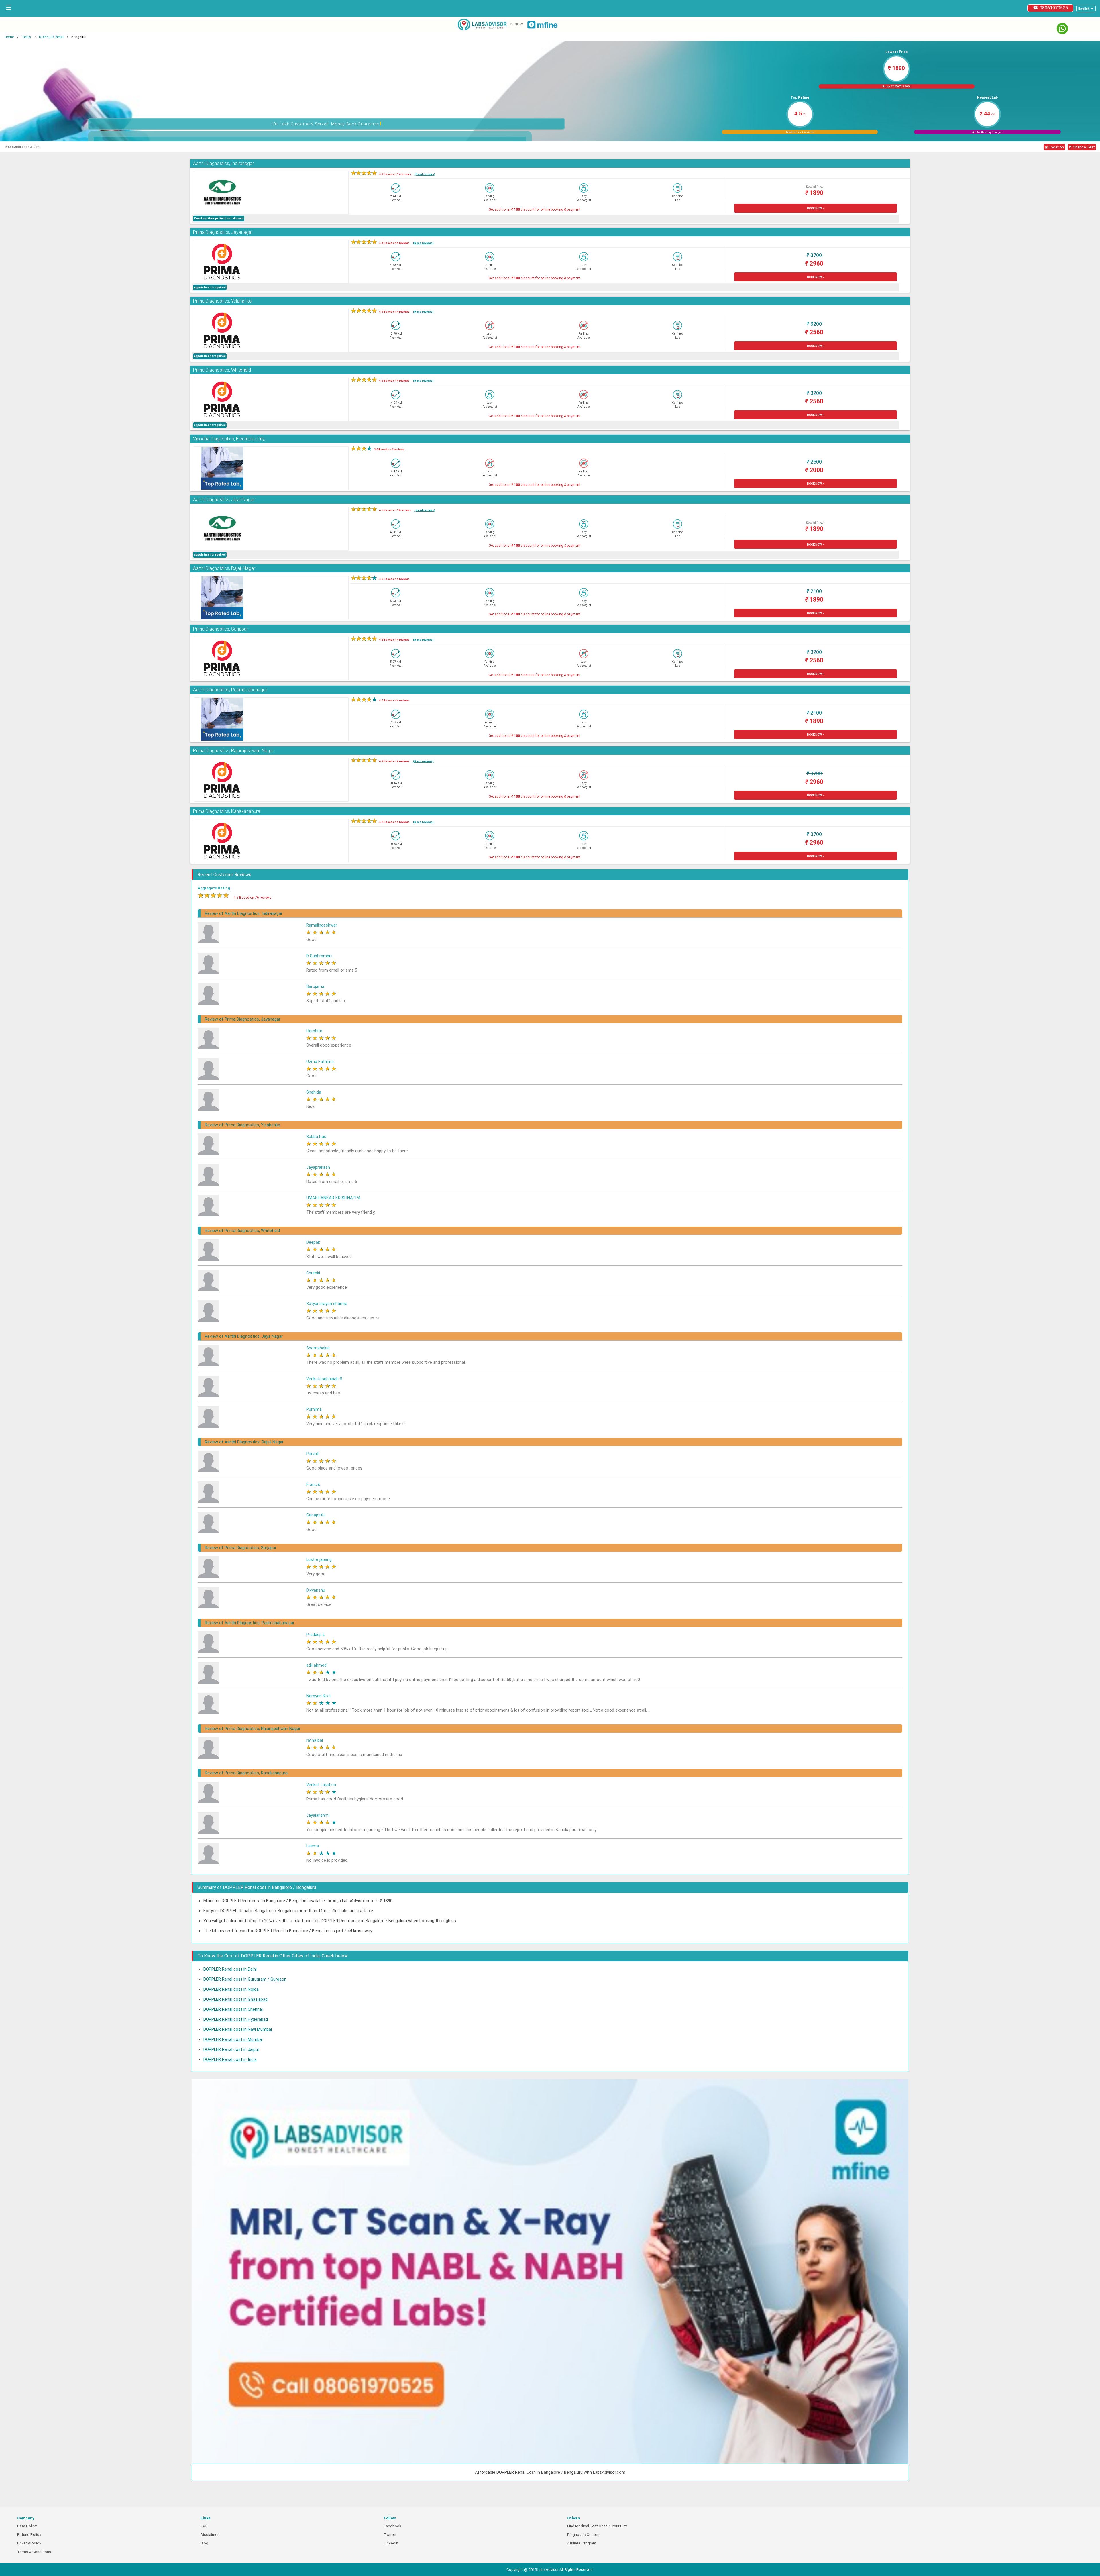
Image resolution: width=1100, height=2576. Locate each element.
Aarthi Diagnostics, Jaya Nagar (224, 500)
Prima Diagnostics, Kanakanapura (227, 811)
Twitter (390, 2535)
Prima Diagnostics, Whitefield (222, 370)
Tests (26, 37)
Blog (204, 2543)
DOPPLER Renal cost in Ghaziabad (235, 1999)
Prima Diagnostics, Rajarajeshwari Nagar (233, 751)
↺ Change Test (1082, 147)
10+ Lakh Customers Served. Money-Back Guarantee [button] (326, 123)
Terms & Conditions (34, 2552)
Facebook (393, 2526)
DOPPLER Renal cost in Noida (231, 1989)
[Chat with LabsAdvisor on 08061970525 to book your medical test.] (1062, 29)
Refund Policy (29, 2535)
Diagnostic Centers (584, 2535)
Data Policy (27, 2526)
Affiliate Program (582, 2543)
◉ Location (1054, 147)
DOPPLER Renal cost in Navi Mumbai (238, 2029)
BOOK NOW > (816, 208)
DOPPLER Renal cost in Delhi (230, 1969)
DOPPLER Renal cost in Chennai (233, 2009)
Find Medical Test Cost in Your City (597, 2526)
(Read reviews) (425, 174)
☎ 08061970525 (1050, 8)
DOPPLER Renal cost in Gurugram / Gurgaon (245, 1979)
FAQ (204, 2526)
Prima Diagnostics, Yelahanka (222, 301)
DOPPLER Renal (51, 37)
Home (9, 37)
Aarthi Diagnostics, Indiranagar (223, 163)
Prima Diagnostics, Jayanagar (223, 232)
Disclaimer (210, 2535)
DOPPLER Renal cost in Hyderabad (236, 2019)
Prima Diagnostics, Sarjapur (220, 629)
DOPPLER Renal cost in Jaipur (231, 2049)
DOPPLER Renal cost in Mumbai (233, 2039)
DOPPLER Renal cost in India (230, 2059)
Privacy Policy (29, 2543)
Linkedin (391, 2543)
